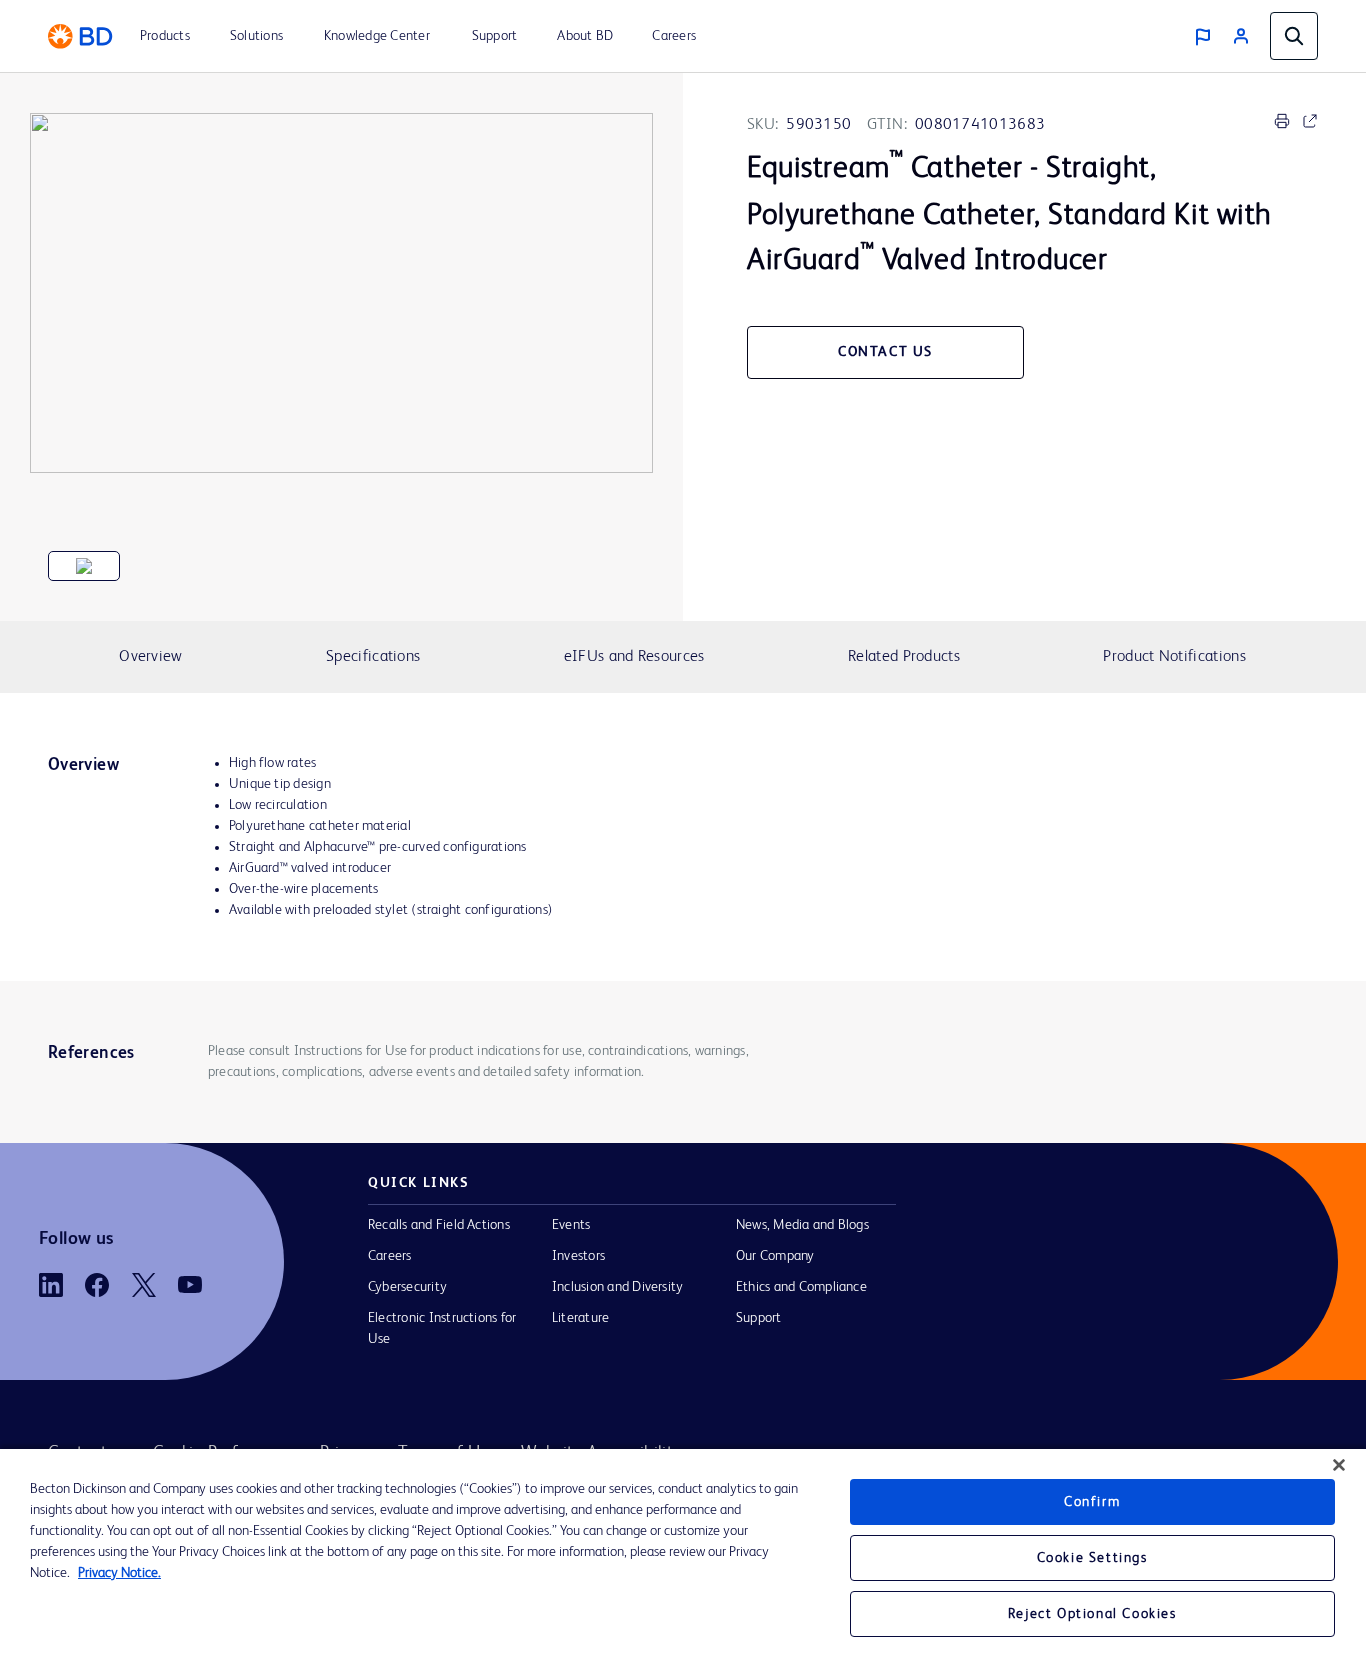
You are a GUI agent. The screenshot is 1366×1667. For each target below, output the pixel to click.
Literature (580, 1318)
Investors (578, 1256)
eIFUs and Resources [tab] (634, 657)
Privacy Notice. (119, 1573)
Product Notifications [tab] (1174, 657)
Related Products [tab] (904, 657)
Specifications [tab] (373, 657)
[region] (683, 1558)
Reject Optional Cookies (1092, 1614)
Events (571, 1225)
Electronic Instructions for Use (442, 1328)
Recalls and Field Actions (439, 1225)
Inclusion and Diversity (617, 1287)
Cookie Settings (1092, 1558)
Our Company (775, 1256)
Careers (390, 1256)
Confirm (1092, 1502)
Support (759, 1318)
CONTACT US (885, 352)
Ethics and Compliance (801, 1287)
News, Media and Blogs (802, 1225)
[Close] (1339, 1465)
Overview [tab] (150, 657)
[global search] (1294, 36)
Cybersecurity (407, 1287)
